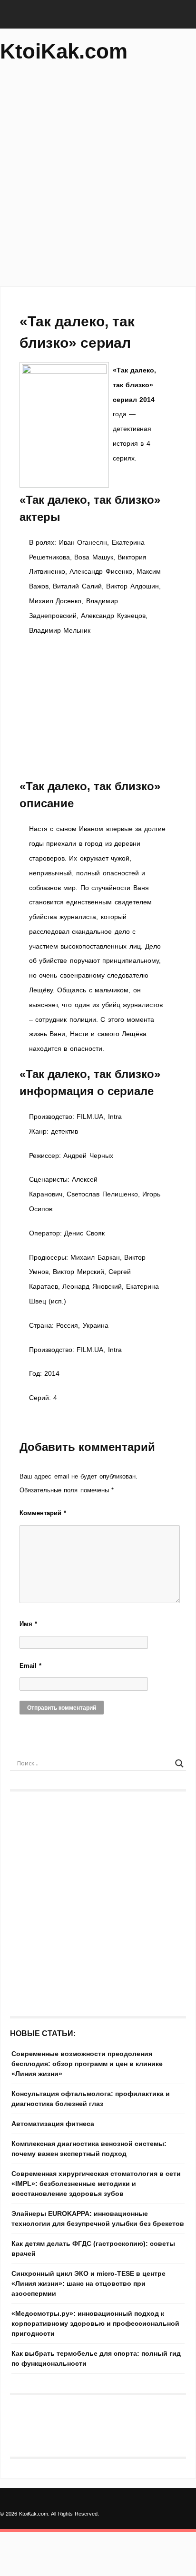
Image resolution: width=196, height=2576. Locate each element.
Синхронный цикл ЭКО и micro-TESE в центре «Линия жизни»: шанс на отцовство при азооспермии (88, 2283)
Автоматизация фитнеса (53, 2124)
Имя (28, 1624)
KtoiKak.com (64, 51)
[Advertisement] (98, 179)
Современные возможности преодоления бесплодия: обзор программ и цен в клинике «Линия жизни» (87, 2064)
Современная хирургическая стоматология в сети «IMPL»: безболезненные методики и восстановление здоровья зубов (96, 2184)
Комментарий (43, 1513)
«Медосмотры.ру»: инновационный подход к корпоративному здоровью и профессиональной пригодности (95, 2323)
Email (30, 1666)
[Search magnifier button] (179, 1763)
